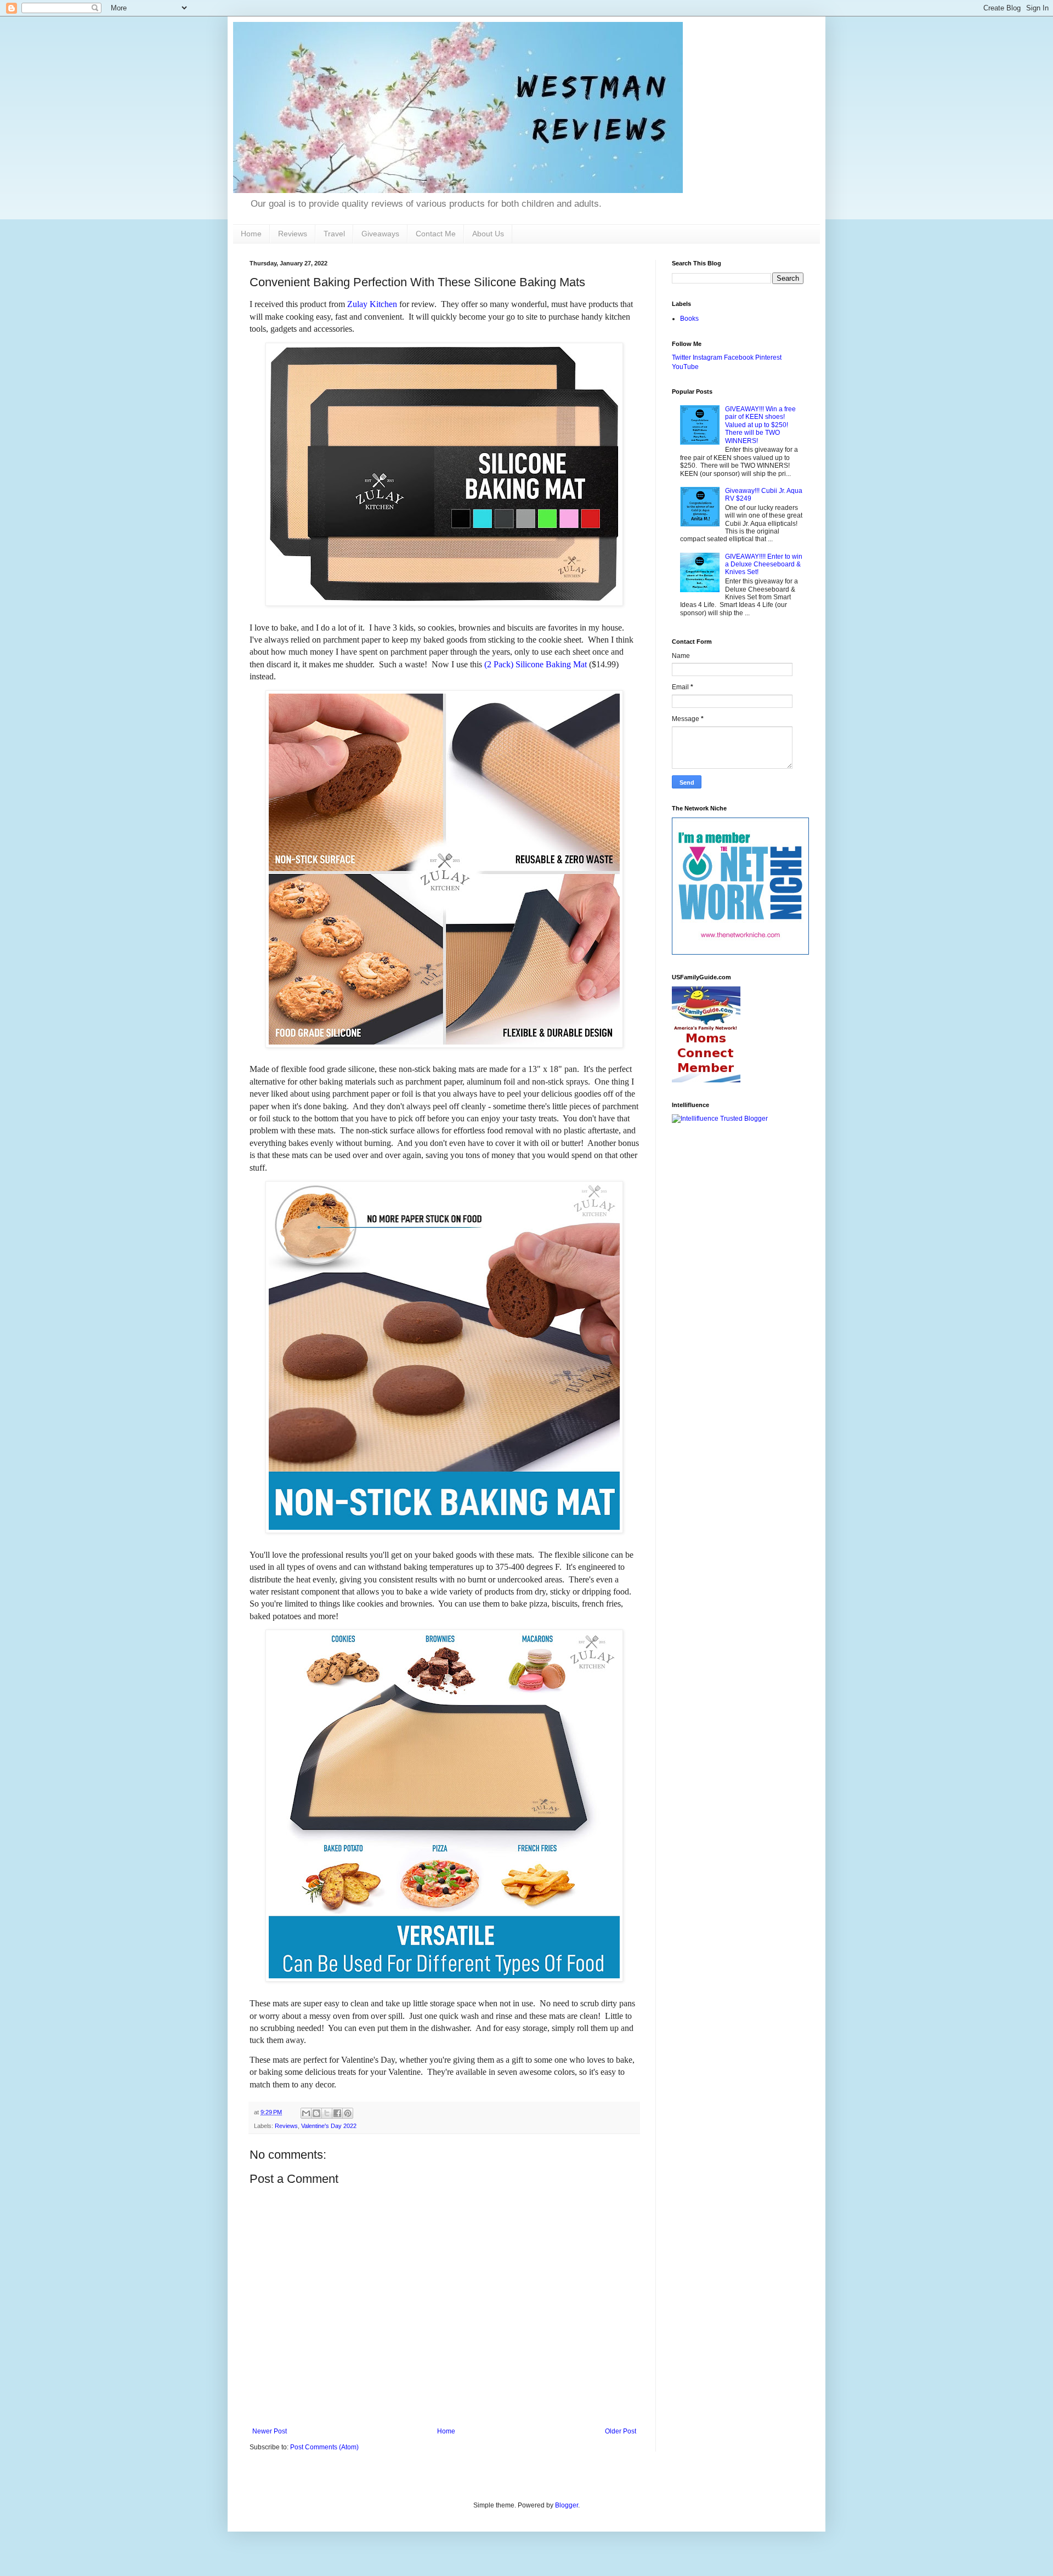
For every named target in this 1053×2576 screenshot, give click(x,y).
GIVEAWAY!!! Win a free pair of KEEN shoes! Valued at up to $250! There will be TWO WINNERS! (760, 425)
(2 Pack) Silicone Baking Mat (536, 664)
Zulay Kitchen (372, 304)
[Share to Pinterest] (348, 2113)
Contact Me (436, 234)
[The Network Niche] (740, 952)
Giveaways (380, 234)
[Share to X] (327, 2113)
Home (251, 234)
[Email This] (306, 2113)
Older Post (621, 2431)
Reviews (293, 234)
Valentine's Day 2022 (329, 2126)
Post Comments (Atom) (324, 2447)
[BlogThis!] (316, 2113)
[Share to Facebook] (337, 2113)
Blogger (567, 2505)
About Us (488, 234)
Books (689, 319)
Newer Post (270, 2431)
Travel (334, 234)
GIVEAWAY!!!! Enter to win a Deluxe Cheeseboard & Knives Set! (764, 564)
